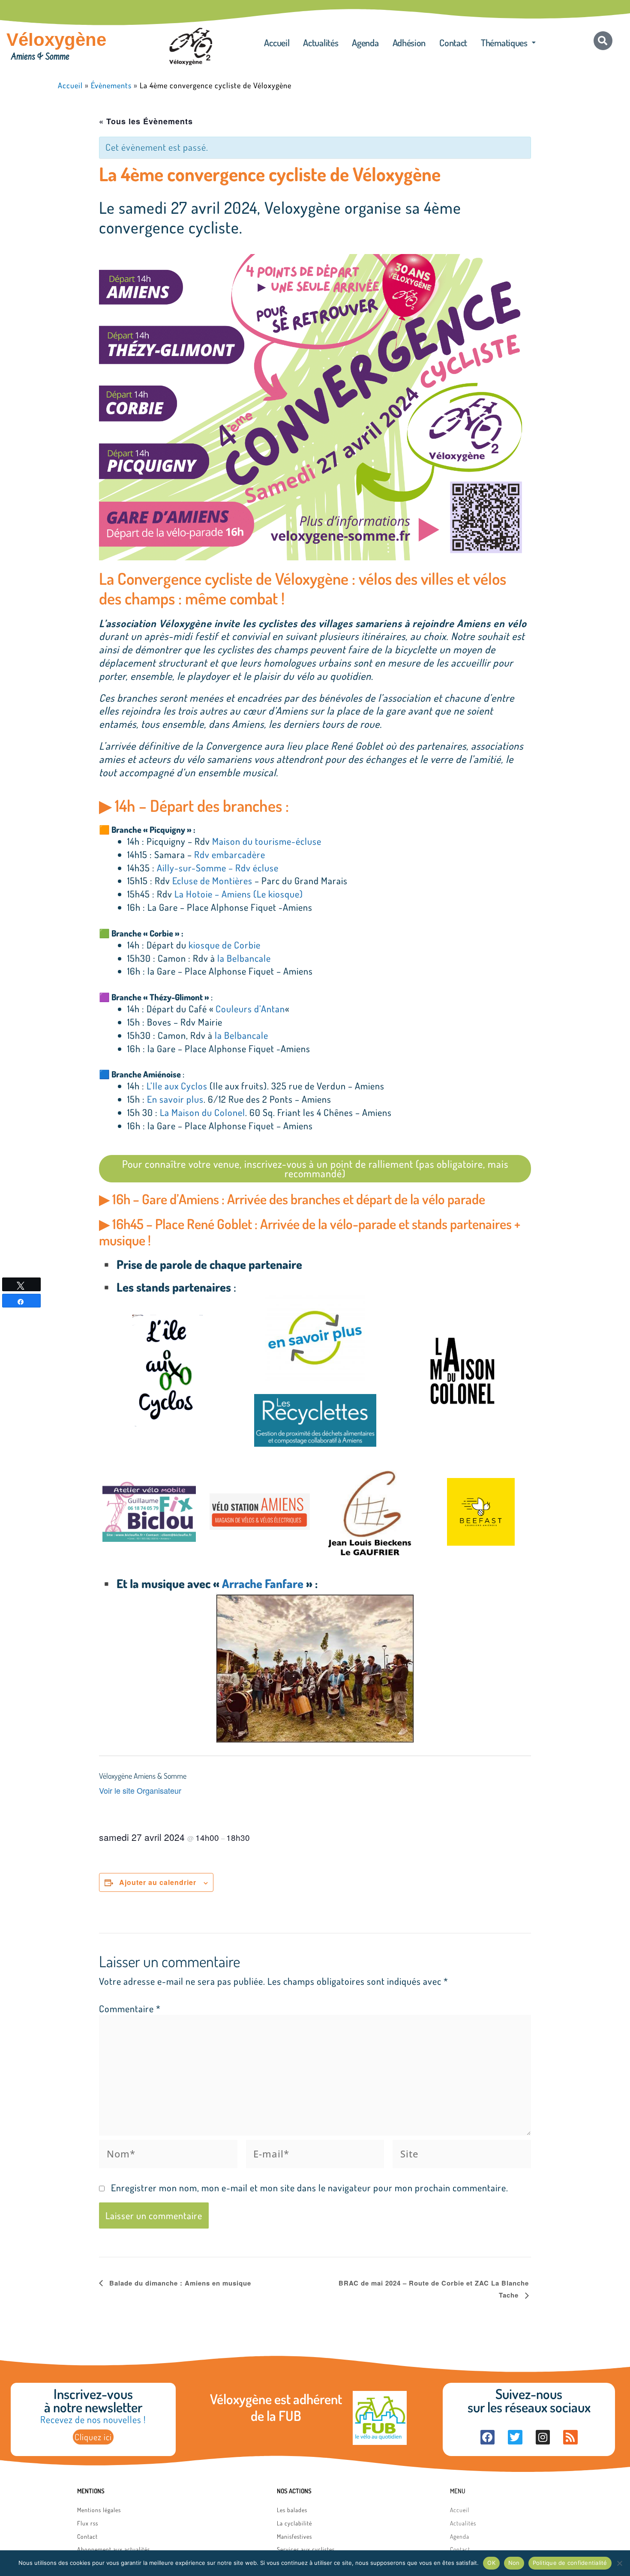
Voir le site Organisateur (140, 1790)
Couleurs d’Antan (250, 1008)
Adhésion (409, 42)
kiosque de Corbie (225, 945)
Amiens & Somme (40, 57)
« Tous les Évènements (146, 121)
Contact (453, 42)
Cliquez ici (93, 2437)
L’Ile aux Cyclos (177, 1086)
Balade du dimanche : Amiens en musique (179, 2283)
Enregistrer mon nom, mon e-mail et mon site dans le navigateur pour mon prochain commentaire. (310, 2187)
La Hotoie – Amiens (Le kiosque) (239, 894)
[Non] (619, 2563)
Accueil (277, 42)
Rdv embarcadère (230, 854)
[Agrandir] (520, 265)
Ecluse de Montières (212, 880)
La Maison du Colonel (202, 1112)
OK (491, 2563)
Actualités (321, 42)
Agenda (365, 42)
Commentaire (130, 2008)
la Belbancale (244, 958)
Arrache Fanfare (263, 1583)
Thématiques (504, 42)
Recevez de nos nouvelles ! (93, 2419)
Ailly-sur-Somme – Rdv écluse (218, 868)
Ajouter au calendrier (158, 1882)
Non (514, 2563)
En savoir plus (175, 1099)
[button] (508, 42)
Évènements (111, 85)
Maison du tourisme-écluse (267, 841)
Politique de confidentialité (570, 2563)
